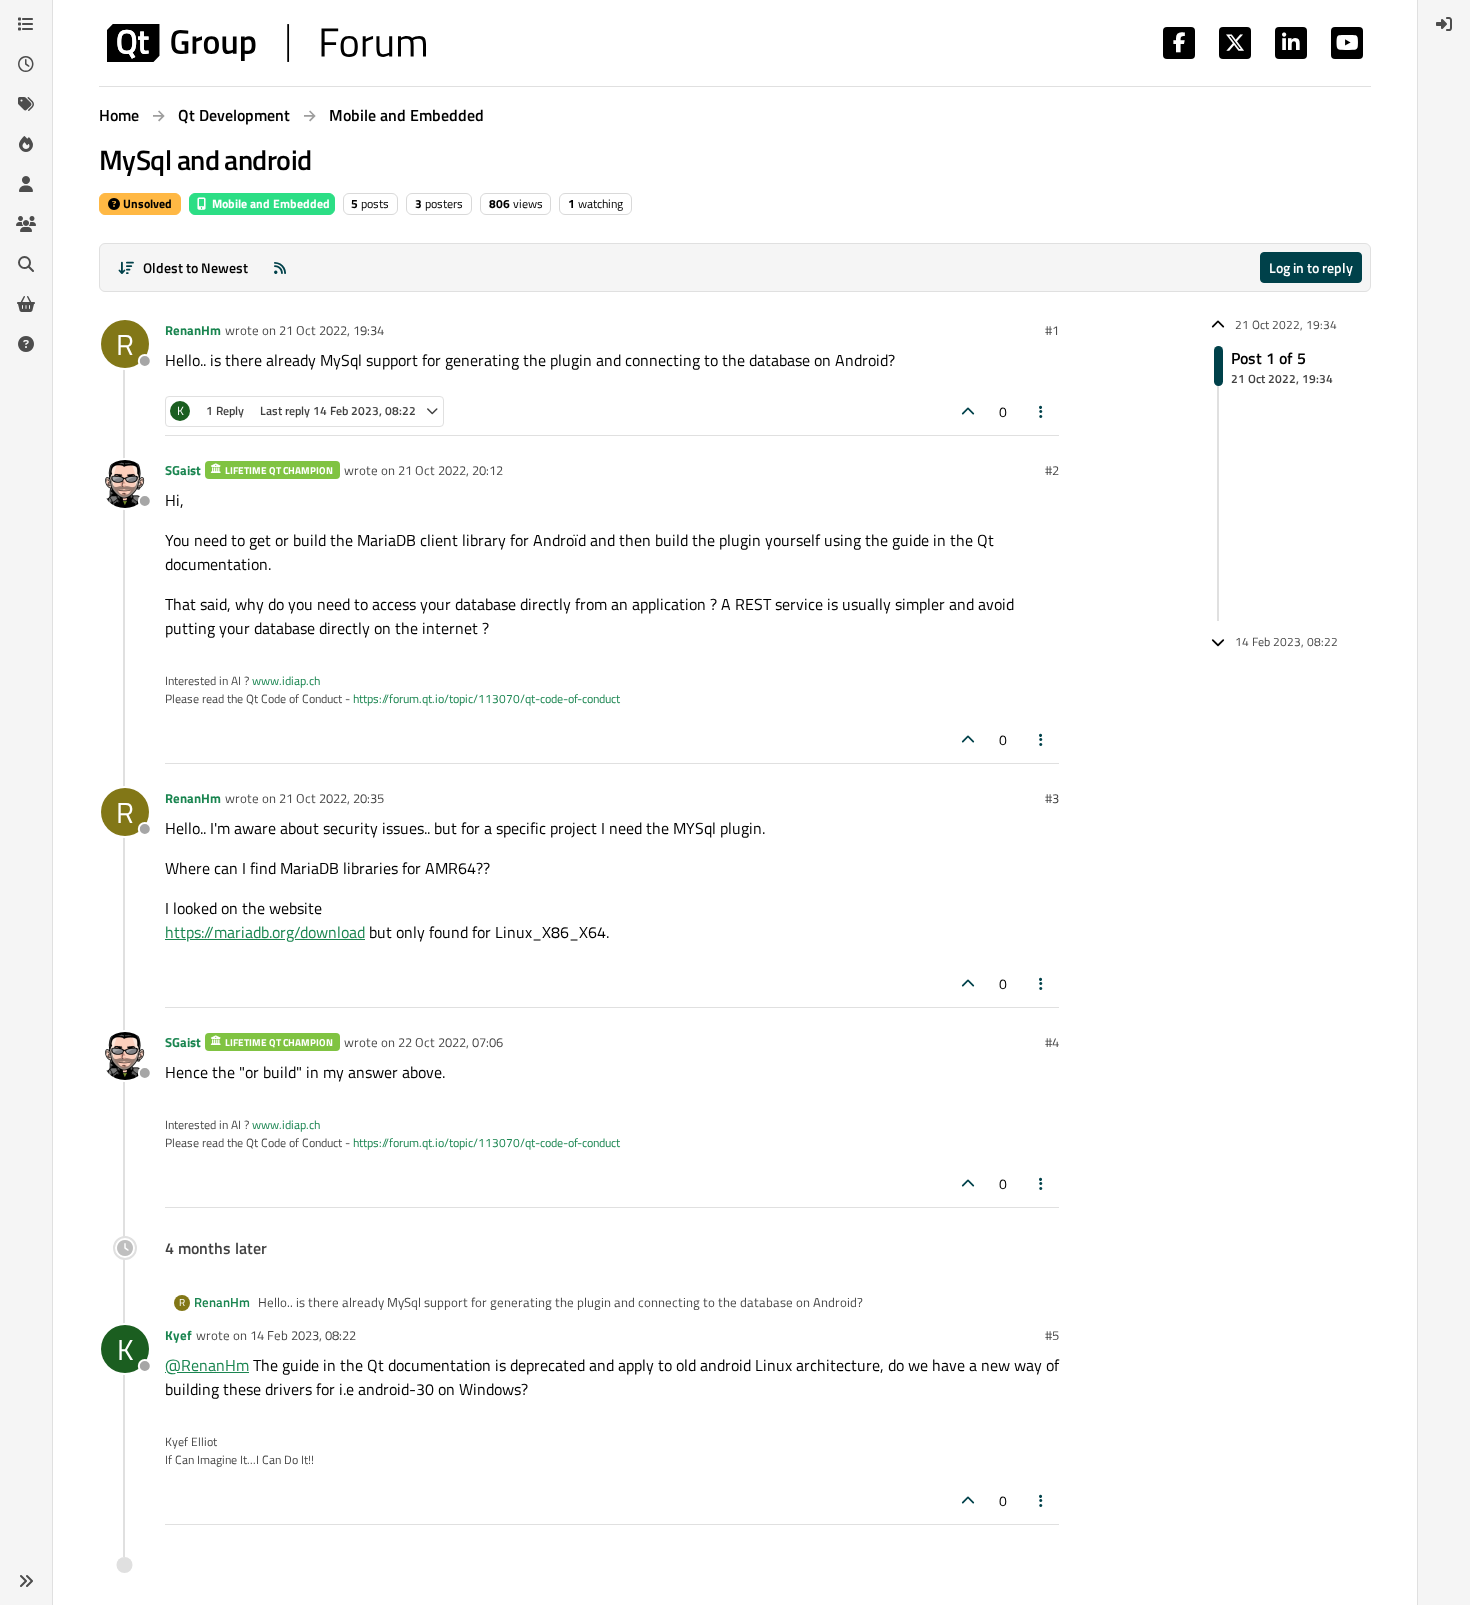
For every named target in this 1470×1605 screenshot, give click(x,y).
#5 (1052, 1335)
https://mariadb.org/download (265, 932)
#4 (1052, 1042)
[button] (26, 1581)
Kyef (178, 1335)
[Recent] (26, 64)
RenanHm (193, 330)
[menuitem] (1444, 24)
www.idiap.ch (286, 680)
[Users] (26, 184)
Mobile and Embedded (269, 203)
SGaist (183, 470)
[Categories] (26, 24)
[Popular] (26, 144)
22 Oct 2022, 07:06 (450, 1042)
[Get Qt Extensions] (26, 304)
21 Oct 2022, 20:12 (450, 470)
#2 (1052, 470)
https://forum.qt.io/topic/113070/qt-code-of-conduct (486, 698)
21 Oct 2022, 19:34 (331, 330)
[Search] (26, 264)
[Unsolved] (26, 344)
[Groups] (26, 224)
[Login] (1444, 24)
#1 (1052, 330)
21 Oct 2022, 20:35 (331, 798)
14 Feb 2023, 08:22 (303, 1335)
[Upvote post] (968, 411)
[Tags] (26, 104)
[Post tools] (1042, 411)
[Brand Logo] (266, 43)
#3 (1052, 798)
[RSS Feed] (280, 267)
